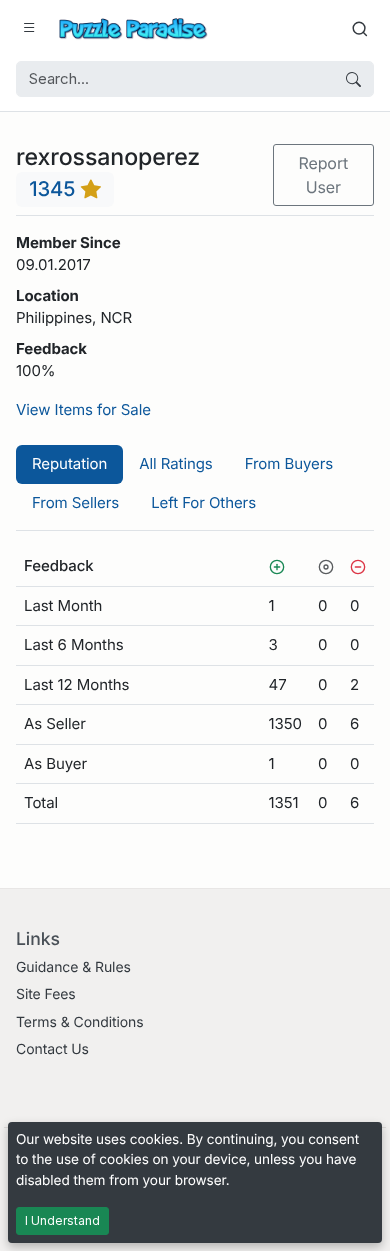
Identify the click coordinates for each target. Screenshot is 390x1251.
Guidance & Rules (73, 967)
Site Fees (46, 994)
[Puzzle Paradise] (133, 28)
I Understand (62, 1220)
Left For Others (203, 502)
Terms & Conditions (80, 1022)
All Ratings (175, 463)
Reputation (69, 463)
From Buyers (289, 463)
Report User (323, 175)
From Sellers (75, 502)
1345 (55, 188)
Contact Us (52, 1049)
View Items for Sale (83, 409)
